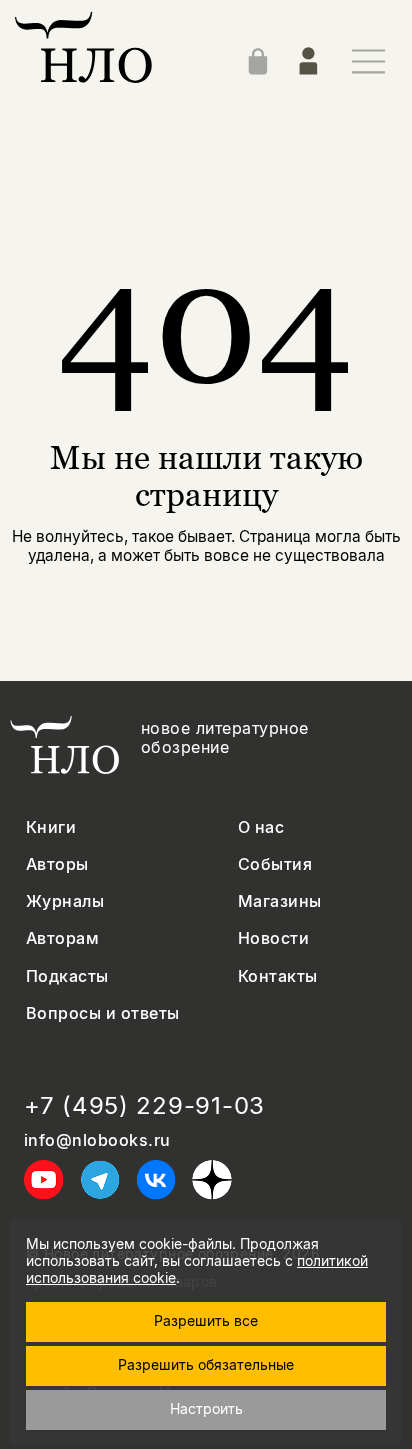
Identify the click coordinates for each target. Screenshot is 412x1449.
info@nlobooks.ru (97, 1140)
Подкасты (67, 976)
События (275, 864)
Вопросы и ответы (103, 1013)
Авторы (57, 864)
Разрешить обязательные (206, 1364)
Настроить (206, 1408)
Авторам (62, 938)
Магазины (280, 901)
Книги (51, 827)
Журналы (65, 901)
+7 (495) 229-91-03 (144, 1106)
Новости (273, 938)
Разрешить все (206, 1320)
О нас (261, 827)
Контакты (278, 976)
